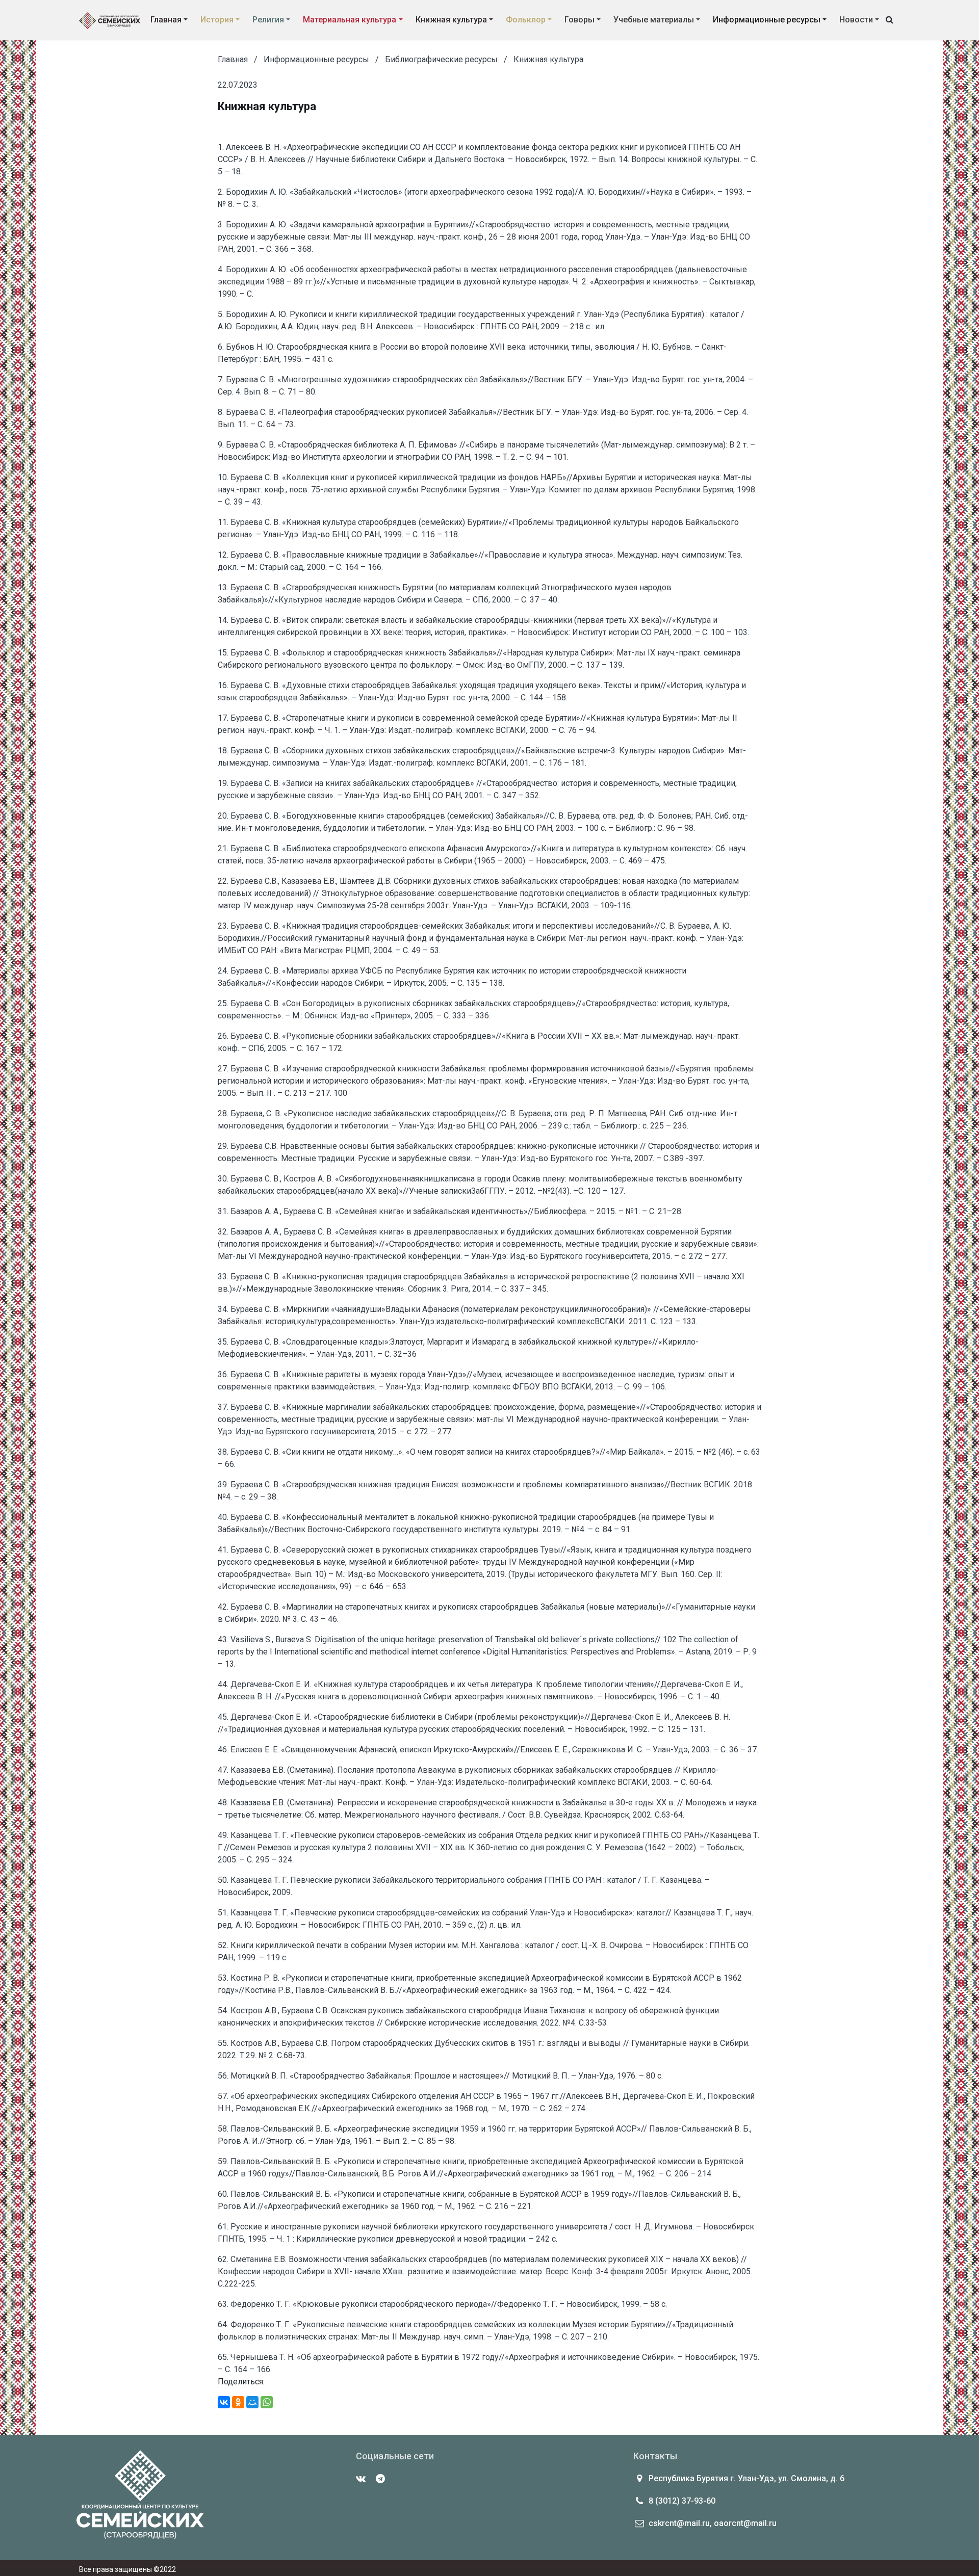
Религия (268, 20)
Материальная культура (350, 20)
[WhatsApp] (267, 2402)
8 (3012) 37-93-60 (682, 2501)
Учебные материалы (654, 20)
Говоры (579, 20)
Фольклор (526, 20)
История (217, 20)
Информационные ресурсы (767, 20)
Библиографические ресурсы (441, 59)
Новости (856, 20)
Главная (166, 20)
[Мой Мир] (252, 2402)
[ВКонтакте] (224, 2402)
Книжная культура (451, 20)
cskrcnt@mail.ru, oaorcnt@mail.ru (713, 2523)
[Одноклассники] (238, 2402)
